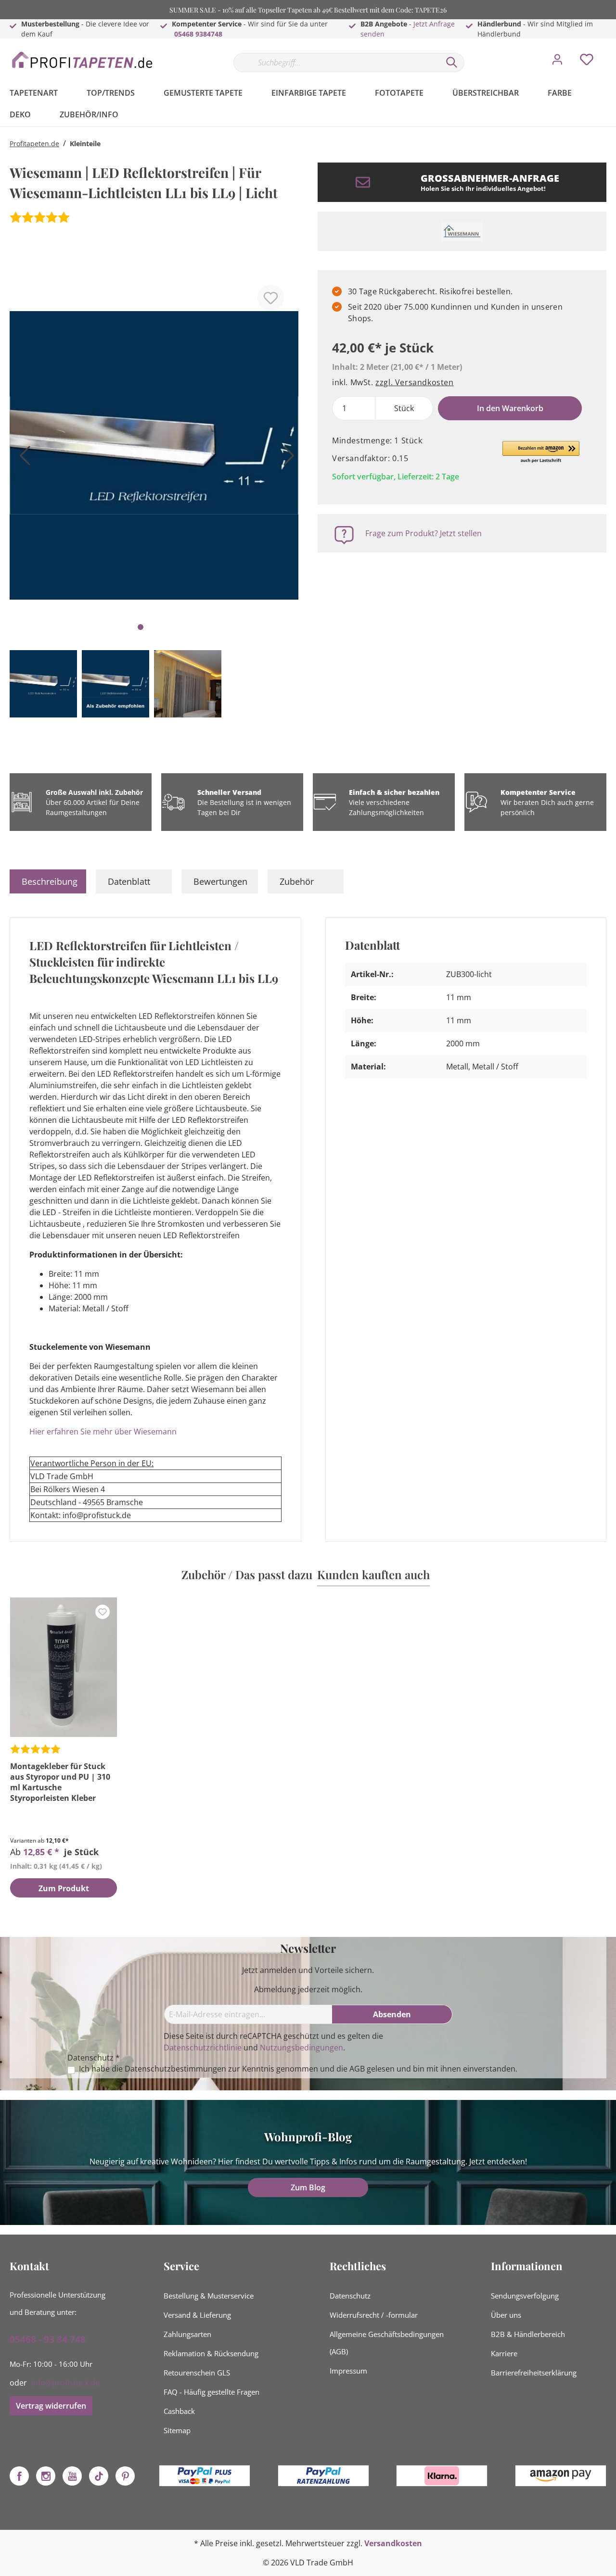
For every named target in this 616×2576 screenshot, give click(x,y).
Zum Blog (308, 2187)
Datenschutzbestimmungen (175, 2069)
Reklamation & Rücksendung (211, 2353)
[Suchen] (452, 63)
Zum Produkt (64, 1888)
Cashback (179, 2411)
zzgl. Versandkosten (414, 382)
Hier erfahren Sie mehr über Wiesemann (104, 1432)
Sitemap (177, 2430)
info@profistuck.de (65, 2383)
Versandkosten (393, 2543)
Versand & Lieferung (197, 2315)
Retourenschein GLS (197, 2373)
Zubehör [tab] (297, 881)
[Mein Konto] (557, 62)
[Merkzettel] (587, 62)
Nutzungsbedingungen (302, 2048)
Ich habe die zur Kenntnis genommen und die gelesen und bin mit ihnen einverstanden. (298, 2069)
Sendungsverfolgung (525, 2296)
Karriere (504, 2353)
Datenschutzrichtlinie (203, 2048)
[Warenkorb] (610, 52)
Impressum (348, 2371)
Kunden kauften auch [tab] (373, 1574)
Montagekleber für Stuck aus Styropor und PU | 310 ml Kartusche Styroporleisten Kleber (60, 1782)
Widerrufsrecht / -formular (374, 2315)
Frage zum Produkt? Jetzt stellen (423, 533)
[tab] (48, 881)
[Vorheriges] (22, 459)
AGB (357, 2069)
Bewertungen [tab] (220, 881)
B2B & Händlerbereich (528, 2334)
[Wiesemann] (462, 231)
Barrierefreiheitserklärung (534, 2373)
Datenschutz (350, 2296)
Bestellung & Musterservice (209, 2296)
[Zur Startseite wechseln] (82, 60)
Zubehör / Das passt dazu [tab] (247, 1574)
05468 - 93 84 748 (48, 2339)
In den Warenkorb (510, 408)
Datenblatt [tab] (129, 881)
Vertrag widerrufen (51, 2406)
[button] (541, 452)
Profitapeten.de (34, 144)
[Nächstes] (286, 459)
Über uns (506, 2315)
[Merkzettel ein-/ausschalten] (271, 298)
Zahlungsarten (187, 2334)
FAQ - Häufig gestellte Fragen (212, 2392)
